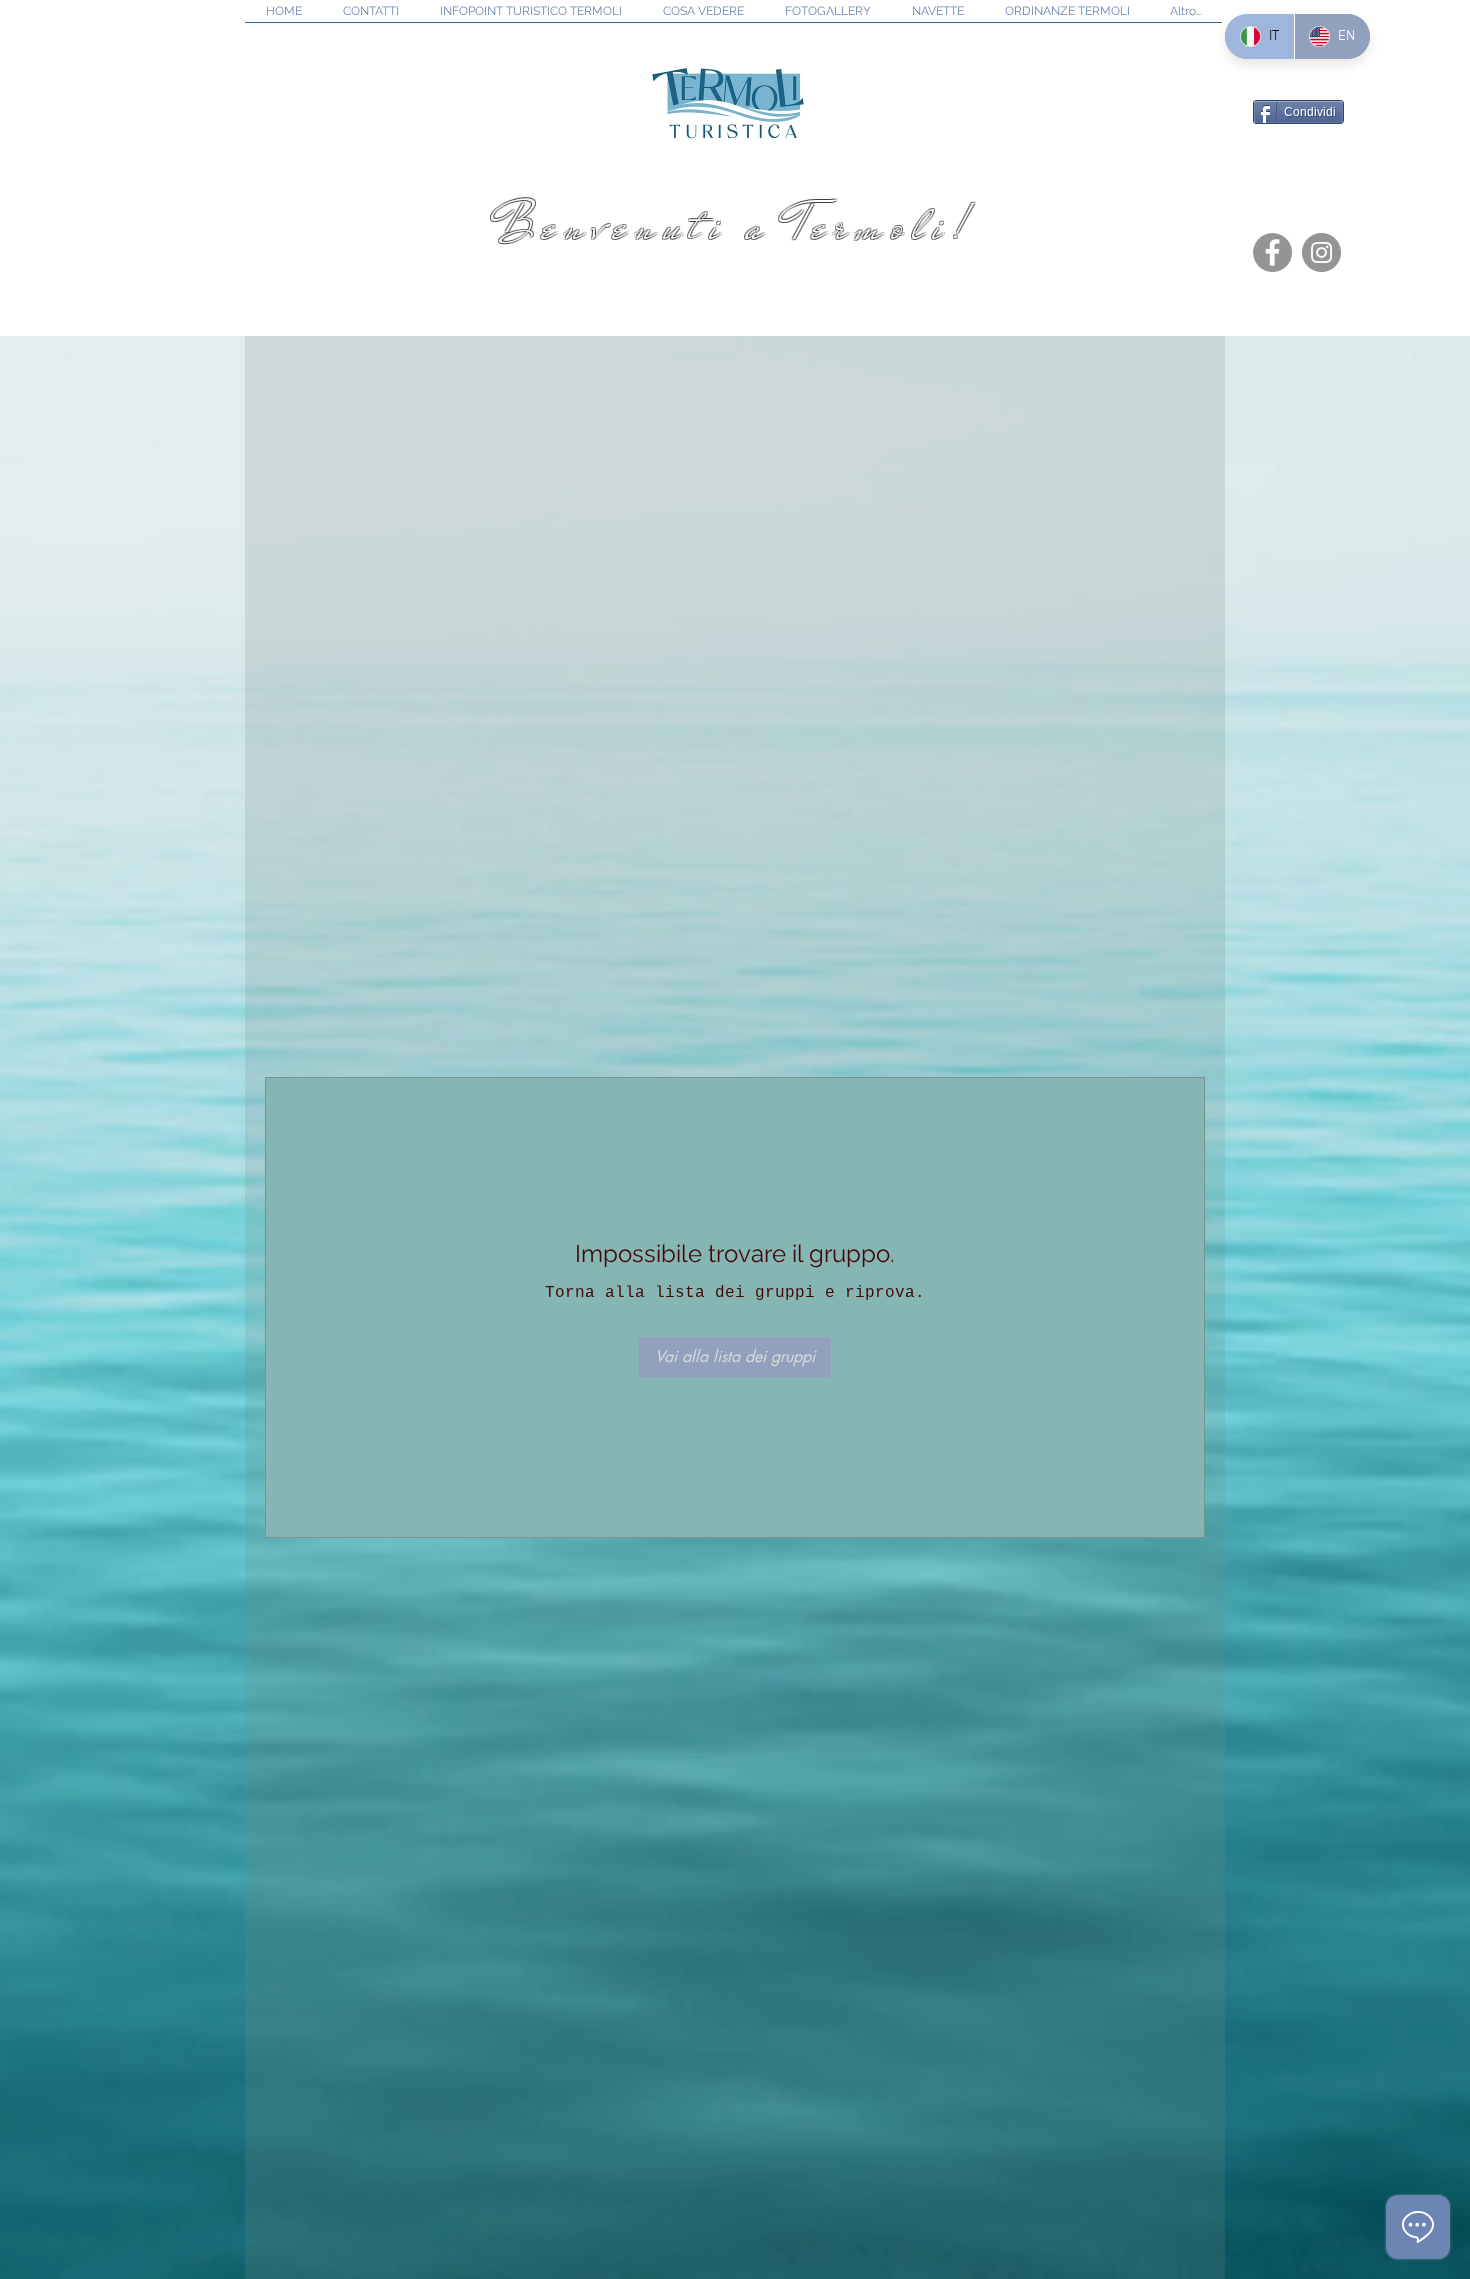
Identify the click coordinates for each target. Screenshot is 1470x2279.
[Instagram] (1321, 252)
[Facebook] (1272, 252)
